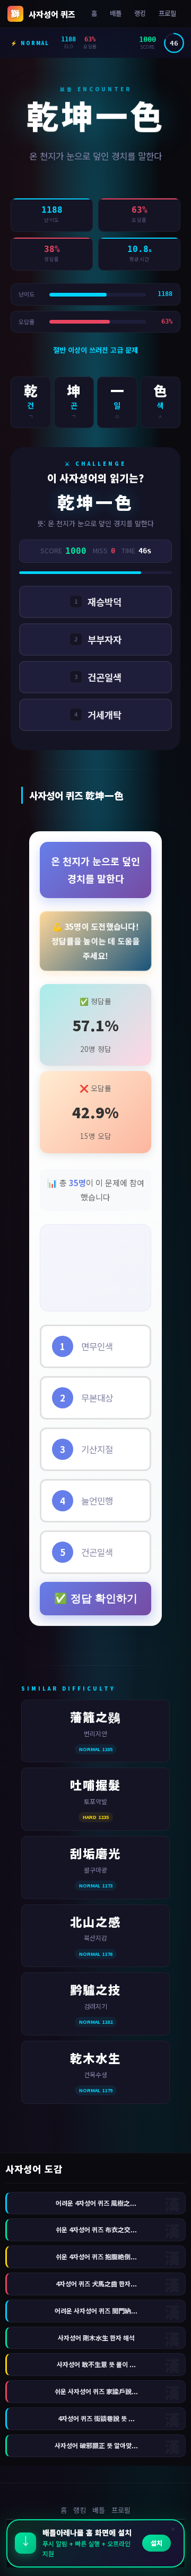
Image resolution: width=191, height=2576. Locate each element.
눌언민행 (86, 1501)
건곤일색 (86, 1552)
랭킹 (140, 13)
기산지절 (86, 1449)
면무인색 (86, 1346)
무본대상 (86, 1398)
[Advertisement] (95, 1266)
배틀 (116, 13)
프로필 (167, 13)
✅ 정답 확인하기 (96, 1598)
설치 (157, 2544)
